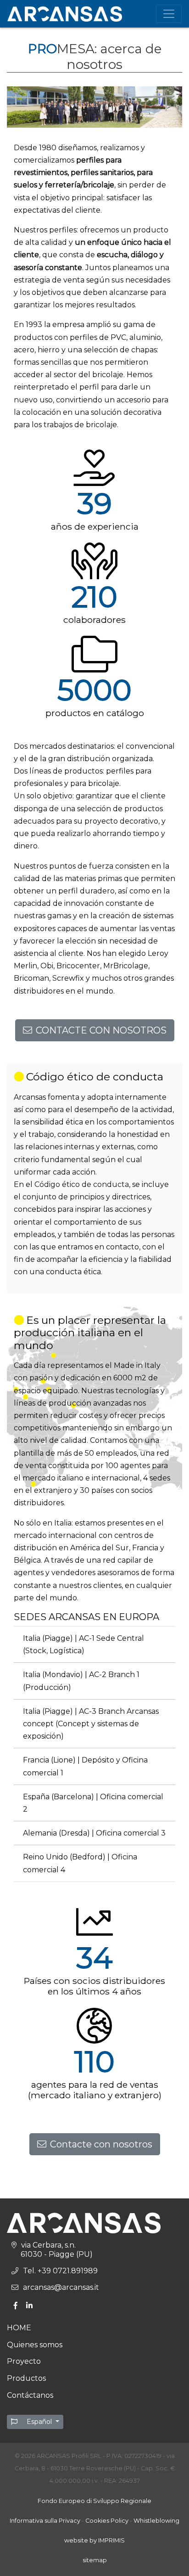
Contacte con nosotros (101, 2144)
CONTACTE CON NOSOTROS (101, 1030)
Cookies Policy (107, 2521)
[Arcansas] (65, 14)
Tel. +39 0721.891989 (60, 2271)
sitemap (95, 2560)
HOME (19, 2328)
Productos (26, 2378)
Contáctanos (30, 2395)
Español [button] (39, 2422)
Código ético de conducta (82, 1184)
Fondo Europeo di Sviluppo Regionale (94, 2501)
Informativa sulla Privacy (45, 2521)
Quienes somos (35, 2345)
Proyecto (24, 2361)
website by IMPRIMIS (94, 2540)
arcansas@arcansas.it (61, 2287)
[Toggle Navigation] (169, 14)
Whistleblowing (156, 2521)
